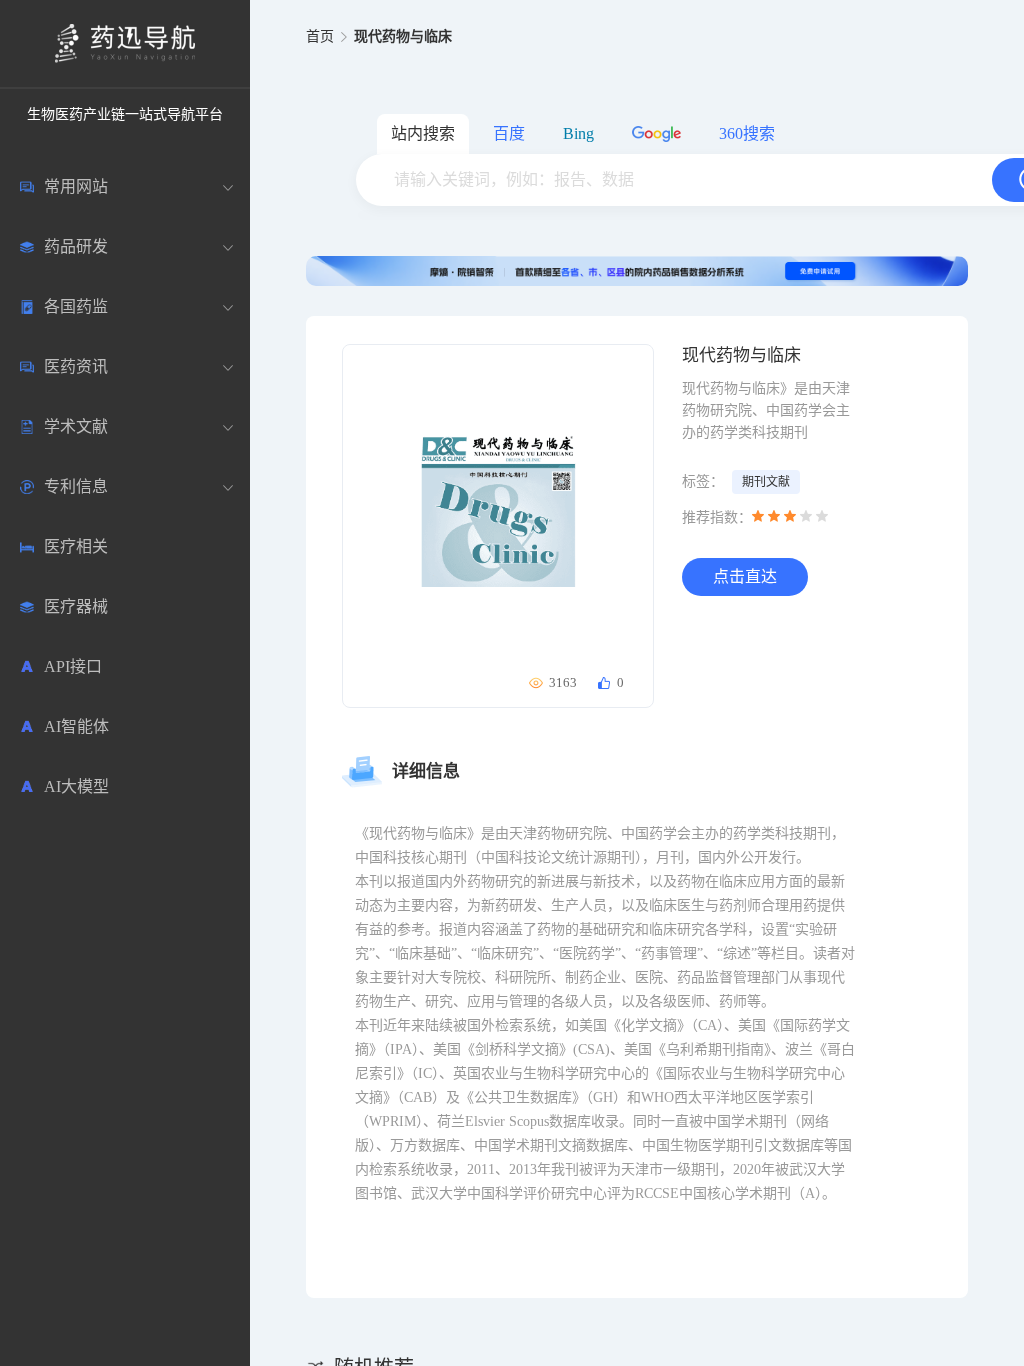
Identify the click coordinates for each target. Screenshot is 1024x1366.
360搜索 (747, 133)
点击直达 (745, 576)
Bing (578, 133)
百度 (509, 133)
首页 (320, 36)
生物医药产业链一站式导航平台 (125, 114)
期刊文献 (766, 482)
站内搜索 (423, 133)
